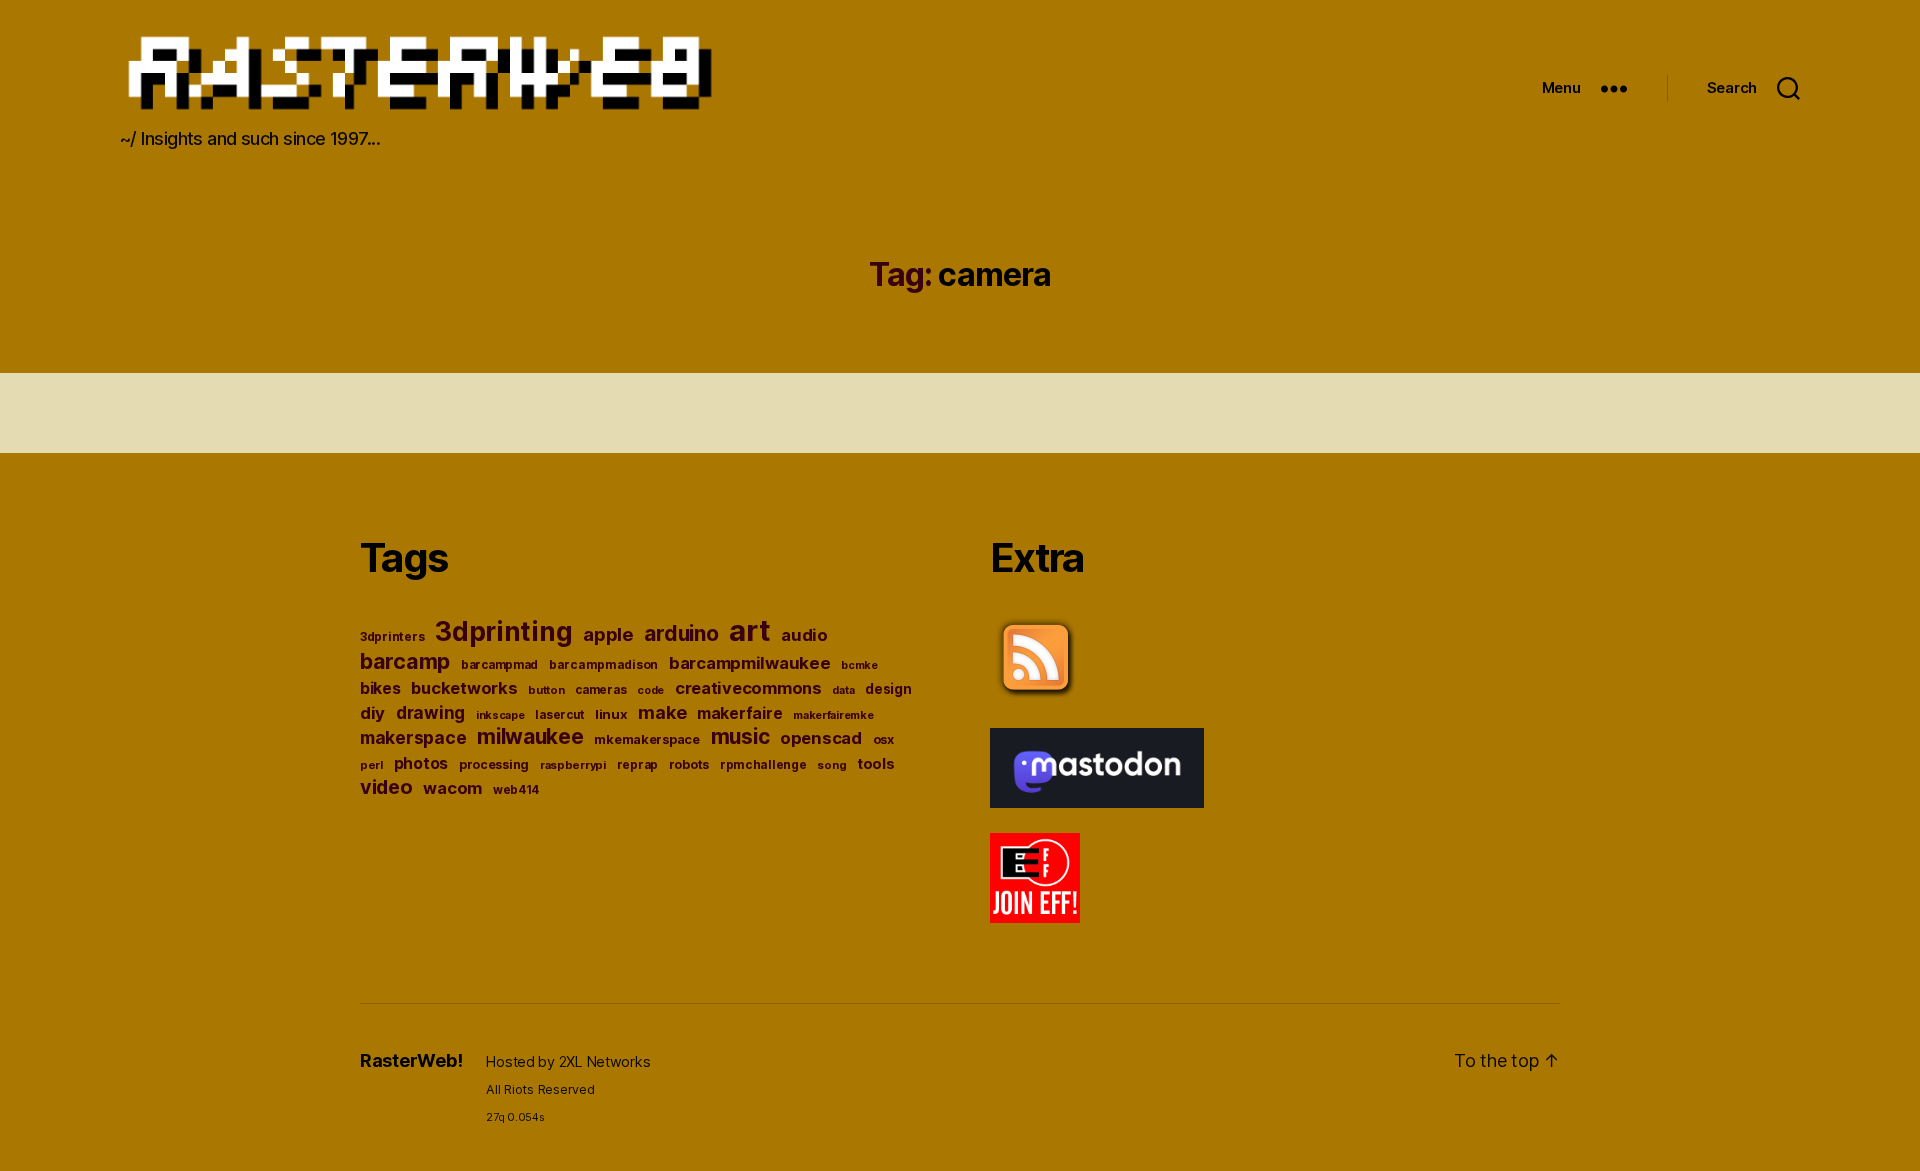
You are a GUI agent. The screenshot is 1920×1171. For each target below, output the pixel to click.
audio (804, 635)
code (650, 690)
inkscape (500, 715)
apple (608, 634)
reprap (637, 765)
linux (611, 714)
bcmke (859, 665)
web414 (516, 790)
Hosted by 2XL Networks (568, 1061)
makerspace (413, 737)
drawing (430, 712)
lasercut (559, 715)
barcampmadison (603, 664)
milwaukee (530, 736)
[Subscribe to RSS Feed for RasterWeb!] (1275, 658)
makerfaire (739, 713)
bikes (380, 688)
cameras (600, 690)
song (831, 765)
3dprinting (503, 631)
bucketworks (464, 688)
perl (371, 765)
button (546, 690)
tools (876, 764)
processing (494, 764)
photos (421, 763)
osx (883, 739)
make (662, 712)
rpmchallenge (763, 764)
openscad (821, 738)
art (749, 630)
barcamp (405, 661)
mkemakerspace (647, 739)
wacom (452, 788)
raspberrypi (573, 765)
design (888, 689)
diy (372, 713)
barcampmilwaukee (750, 663)
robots (689, 764)
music (740, 736)
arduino (681, 633)
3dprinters (392, 636)
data (843, 690)
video (386, 787)
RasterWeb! (411, 1060)
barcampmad (499, 665)
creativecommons (748, 688)
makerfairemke (833, 715)
